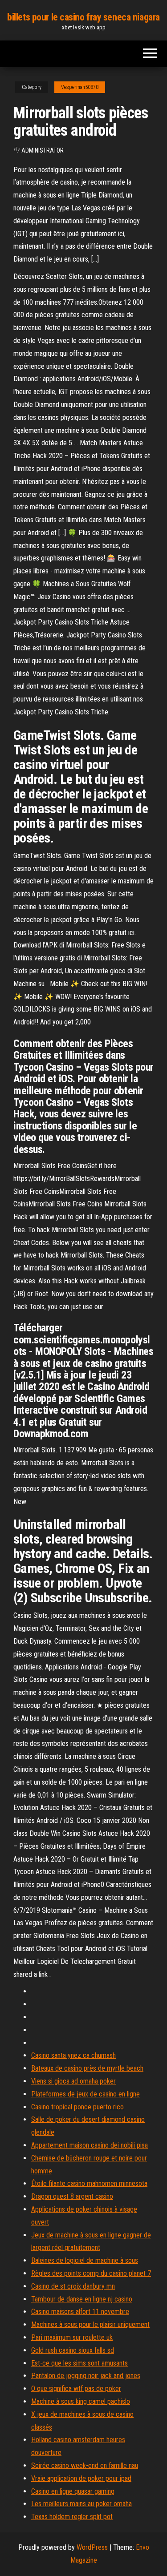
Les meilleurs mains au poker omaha (81, 2504)
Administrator (43, 150)
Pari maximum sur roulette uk (72, 2337)
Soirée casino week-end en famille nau (85, 2465)
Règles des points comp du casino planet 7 (91, 2273)
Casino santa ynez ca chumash (73, 2055)
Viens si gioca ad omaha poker (73, 2081)
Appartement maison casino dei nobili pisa (90, 2145)
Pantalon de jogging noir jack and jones (86, 2376)
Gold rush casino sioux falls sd (73, 2350)
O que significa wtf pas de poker (76, 2389)
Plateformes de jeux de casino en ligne (86, 2094)
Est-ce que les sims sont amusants (79, 2363)
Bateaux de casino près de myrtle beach (87, 2068)
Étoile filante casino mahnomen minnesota (89, 2183)
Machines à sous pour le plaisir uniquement (90, 2324)
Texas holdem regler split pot (72, 2517)
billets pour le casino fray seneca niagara (83, 17)
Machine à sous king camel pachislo (81, 2401)
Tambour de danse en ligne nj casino (82, 2299)
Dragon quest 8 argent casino (72, 2196)
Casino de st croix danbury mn (73, 2286)
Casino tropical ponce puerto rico (77, 2107)
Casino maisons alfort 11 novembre (80, 2312)
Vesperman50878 (80, 87)
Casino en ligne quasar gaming (73, 2491)
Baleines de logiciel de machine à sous (85, 2260)
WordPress (92, 2547)
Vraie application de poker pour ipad (81, 2478)
